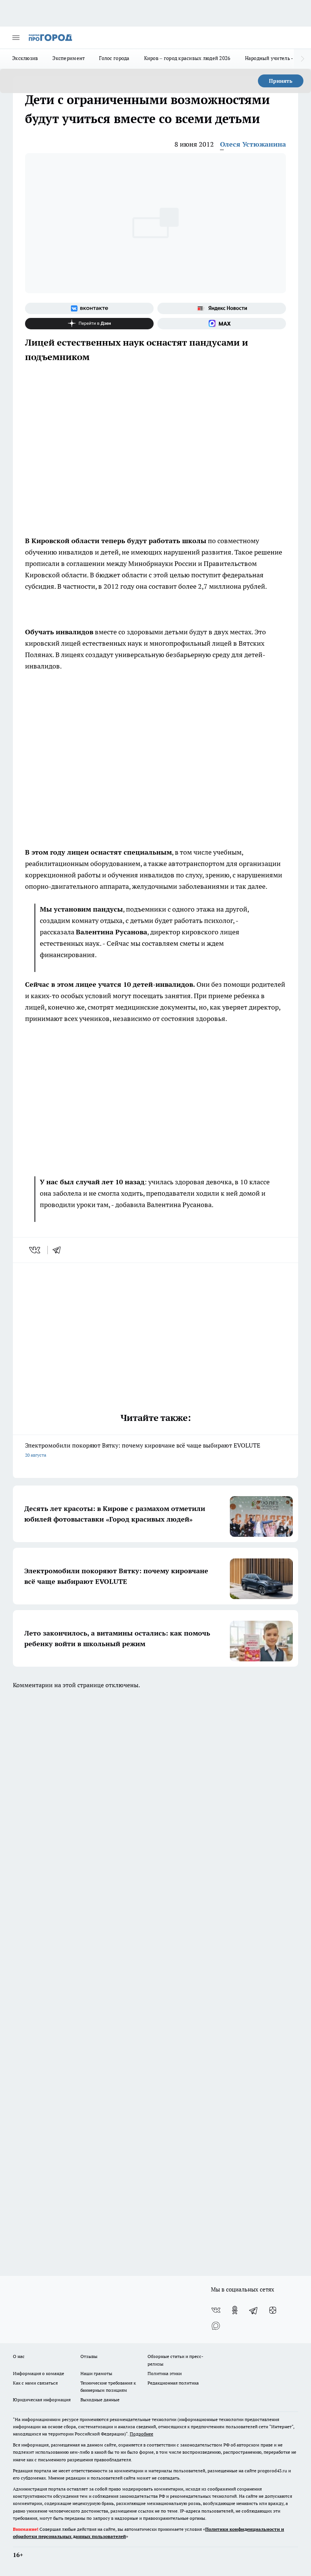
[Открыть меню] (16, 38)
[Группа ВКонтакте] (89, 308)
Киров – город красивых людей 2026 (187, 58)
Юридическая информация (42, 2400)
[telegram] (59, 1250)
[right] (302, 59)
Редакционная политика (173, 2383)
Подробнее (141, 2434)
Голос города (114, 58)
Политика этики (165, 2373)
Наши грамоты (96, 2373)
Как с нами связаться (35, 2383)
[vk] (35, 1250)
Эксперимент (68, 58)
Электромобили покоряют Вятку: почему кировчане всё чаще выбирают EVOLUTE (143, 1450)
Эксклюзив (25, 58)
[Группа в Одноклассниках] (235, 2310)
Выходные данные (100, 2400)
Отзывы (89, 2356)
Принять (281, 81)
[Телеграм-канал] (254, 2310)
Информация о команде (38, 2373)
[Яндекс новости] (222, 308)
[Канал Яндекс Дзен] (89, 324)
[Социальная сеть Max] (222, 324)
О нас (19, 2356)
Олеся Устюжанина (253, 144)
